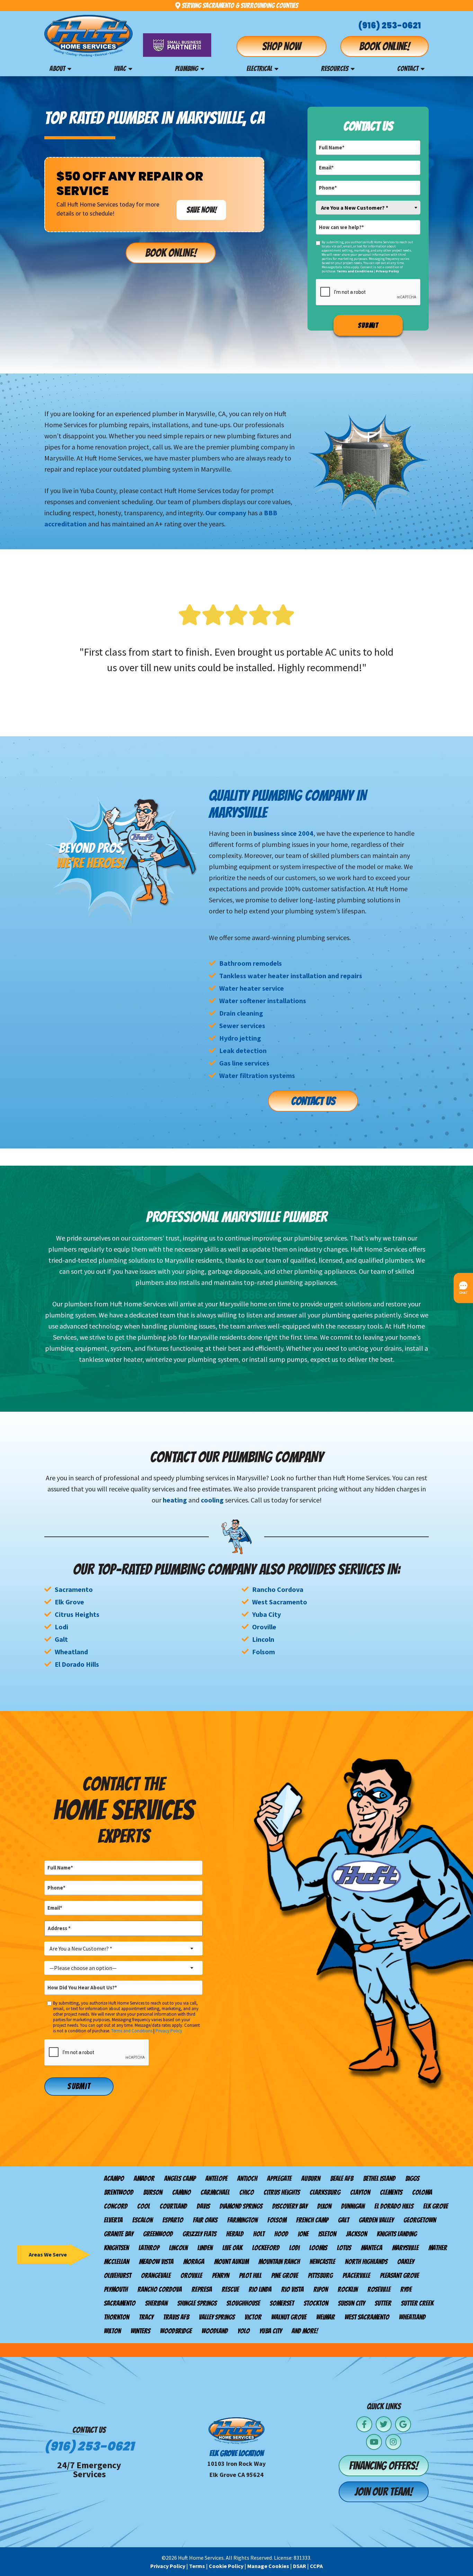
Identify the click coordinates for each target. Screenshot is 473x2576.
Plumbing (186, 69)
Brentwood (119, 2192)
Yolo (244, 2331)
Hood (281, 2234)
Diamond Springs (241, 2206)
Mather (438, 2248)
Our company (226, 513)
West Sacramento (280, 1602)
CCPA (316, 2566)
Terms (197, 2566)
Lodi (61, 1627)
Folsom (264, 1652)
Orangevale (156, 2276)
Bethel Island (379, 2179)
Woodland (215, 2331)
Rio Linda (260, 2289)
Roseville (379, 2289)
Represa (202, 2289)
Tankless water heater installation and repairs (291, 976)
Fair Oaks (205, 2220)
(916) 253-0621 (390, 25)
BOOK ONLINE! (171, 253)
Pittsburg (320, 2276)
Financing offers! (384, 2466)
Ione (303, 2234)
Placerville (356, 2276)
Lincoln (263, 1639)
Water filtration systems (257, 1075)
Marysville (405, 2248)
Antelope (216, 2179)
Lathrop (149, 2248)
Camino (181, 2192)
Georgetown (420, 2220)
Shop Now (282, 46)
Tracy (146, 2317)
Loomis (318, 2248)
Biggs (412, 2179)
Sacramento (74, 1589)
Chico (247, 2192)
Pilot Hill (250, 2276)
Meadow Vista (156, 2262)
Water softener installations (263, 1001)
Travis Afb (176, 2317)
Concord (116, 2206)
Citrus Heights (77, 1614)
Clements (391, 2192)
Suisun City (351, 2303)
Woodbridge (176, 2331)
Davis (203, 2206)
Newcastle (322, 2262)
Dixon (324, 2206)
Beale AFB (342, 2179)
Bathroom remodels (251, 963)
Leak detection (243, 1050)
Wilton (112, 2331)
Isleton (327, 2234)
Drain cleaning (241, 1013)
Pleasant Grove (399, 2276)
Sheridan (156, 2303)
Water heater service (252, 988)
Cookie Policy (226, 2566)
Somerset (282, 2303)
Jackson (356, 2234)
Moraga (194, 2262)
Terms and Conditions (355, 271)
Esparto (173, 2220)
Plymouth (116, 2289)
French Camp (312, 2220)
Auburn (311, 2179)
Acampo (114, 2179)
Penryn (221, 2276)
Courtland (173, 2206)
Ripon (321, 2289)
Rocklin (348, 2289)
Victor (253, 2317)
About (57, 69)
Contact (408, 69)
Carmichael (215, 2192)
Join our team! (384, 2492)
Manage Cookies (268, 2566)
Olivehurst (118, 2276)
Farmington (242, 2220)
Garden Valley (376, 2220)
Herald (235, 2234)
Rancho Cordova (278, 1589)
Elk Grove (69, 1602)
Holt (259, 2234)
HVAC (120, 69)
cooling (212, 1500)
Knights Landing (397, 2234)
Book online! (385, 46)
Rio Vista (292, 2289)
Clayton (360, 2192)
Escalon (142, 2220)
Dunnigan (353, 2206)
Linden (205, 2248)
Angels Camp (180, 2179)
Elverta (113, 2220)
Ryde (406, 2289)
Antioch (247, 2179)
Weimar (325, 2317)
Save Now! (201, 210)
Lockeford (266, 2248)
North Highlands (366, 2262)
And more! (305, 2331)
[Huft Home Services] (88, 36)
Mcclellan (117, 2262)
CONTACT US (313, 1101)
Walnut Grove (289, 2317)
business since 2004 (283, 833)
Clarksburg (325, 2192)
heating (175, 1500)
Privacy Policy (387, 271)
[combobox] (368, 208)
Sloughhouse (243, 2303)
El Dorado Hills (77, 1664)
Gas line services (244, 1063)
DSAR (300, 2566)
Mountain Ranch (279, 2262)
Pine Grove (285, 2276)
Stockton (316, 2303)
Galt (61, 1639)
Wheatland (71, 1652)
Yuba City (266, 1614)
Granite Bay (119, 2234)
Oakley (406, 2262)
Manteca (372, 2248)
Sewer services (242, 1026)
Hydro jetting (240, 1038)
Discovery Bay (290, 2206)
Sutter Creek (417, 2303)
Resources (335, 69)
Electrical (259, 69)
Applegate (279, 2179)
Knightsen (116, 2248)
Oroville (264, 1627)
